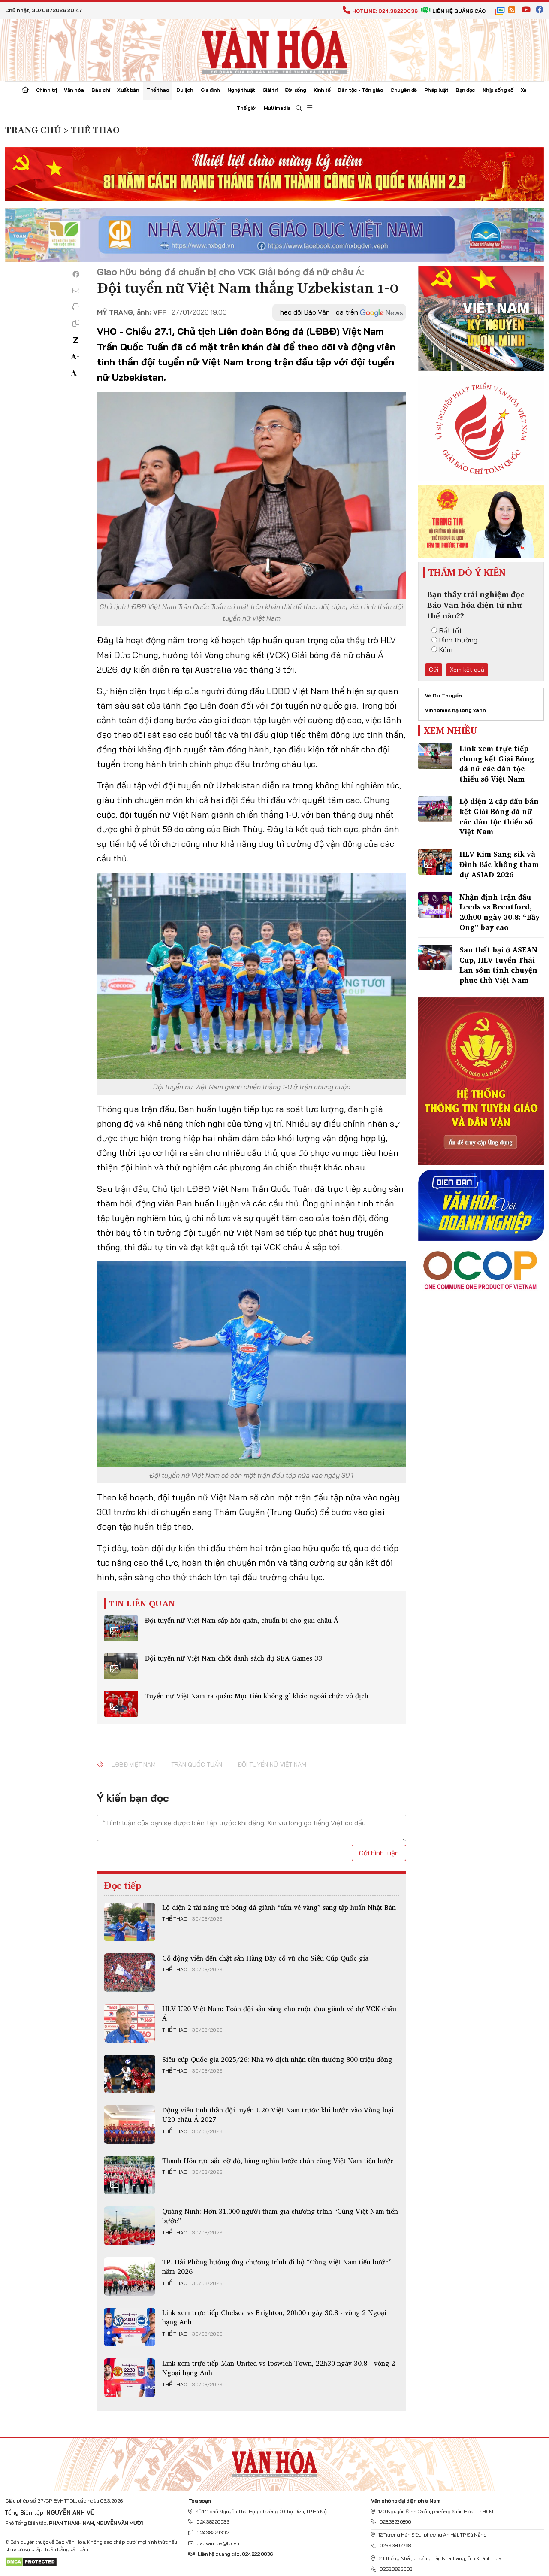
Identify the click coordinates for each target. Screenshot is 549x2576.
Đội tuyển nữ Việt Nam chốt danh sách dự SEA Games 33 (234, 1658)
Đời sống (296, 90)
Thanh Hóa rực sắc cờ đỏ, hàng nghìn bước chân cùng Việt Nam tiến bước (278, 2161)
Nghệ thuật (241, 90)
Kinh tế (322, 90)
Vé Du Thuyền (443, 696)
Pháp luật (436, 90)
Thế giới (247, 108)
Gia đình (210, 90)
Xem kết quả (467, 670)
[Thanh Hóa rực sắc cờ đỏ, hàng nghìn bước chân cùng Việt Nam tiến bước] (130, 2175)
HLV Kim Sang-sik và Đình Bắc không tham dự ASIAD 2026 (499, 864)
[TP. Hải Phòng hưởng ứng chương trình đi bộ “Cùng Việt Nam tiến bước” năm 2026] (130, 2276)
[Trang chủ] (25, 91)
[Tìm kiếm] (299, 108)
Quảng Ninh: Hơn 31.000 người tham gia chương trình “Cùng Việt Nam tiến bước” (280, 2216)
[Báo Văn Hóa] (274, 2461)
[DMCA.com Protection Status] (31, 2561)
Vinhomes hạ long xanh (455, 710)
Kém (446, 649)
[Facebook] (76, 274)
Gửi (434, 670)
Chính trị (47, 90)
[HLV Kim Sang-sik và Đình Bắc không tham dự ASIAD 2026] (435, 862)
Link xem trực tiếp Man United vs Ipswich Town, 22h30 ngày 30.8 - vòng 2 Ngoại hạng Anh (279, 2368)
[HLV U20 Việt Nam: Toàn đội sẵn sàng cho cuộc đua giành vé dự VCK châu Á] (130, 2023)
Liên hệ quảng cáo (459, 11)
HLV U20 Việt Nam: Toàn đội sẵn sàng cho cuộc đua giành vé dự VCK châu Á (279, 2013)
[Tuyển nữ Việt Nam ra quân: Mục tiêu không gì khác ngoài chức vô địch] (121, 1704)
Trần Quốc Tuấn (197, 1764)
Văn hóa (74, 90)
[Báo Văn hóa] (274, 49)
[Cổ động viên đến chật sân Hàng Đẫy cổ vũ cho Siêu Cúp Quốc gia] (130, 1973)
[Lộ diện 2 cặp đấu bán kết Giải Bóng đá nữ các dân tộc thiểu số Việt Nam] (435, 809)
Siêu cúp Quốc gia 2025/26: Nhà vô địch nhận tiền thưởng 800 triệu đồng (277, 2059)
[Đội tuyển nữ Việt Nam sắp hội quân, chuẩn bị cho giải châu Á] (121, 1628)
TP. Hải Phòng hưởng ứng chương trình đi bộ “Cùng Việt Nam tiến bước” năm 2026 (277, 2267)
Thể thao (158, 90)
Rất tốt (451, 630)
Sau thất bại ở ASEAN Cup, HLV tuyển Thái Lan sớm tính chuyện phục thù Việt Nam (498, 965)
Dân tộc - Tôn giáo (360, 90)
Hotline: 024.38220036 (385, 11)
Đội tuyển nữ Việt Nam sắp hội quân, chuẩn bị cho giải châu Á (242, 1620)
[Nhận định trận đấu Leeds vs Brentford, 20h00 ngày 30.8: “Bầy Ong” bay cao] (435, 905)
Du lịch (185, 90)
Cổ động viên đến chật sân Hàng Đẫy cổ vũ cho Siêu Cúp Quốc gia (265, 1958)
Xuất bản (128, 90)
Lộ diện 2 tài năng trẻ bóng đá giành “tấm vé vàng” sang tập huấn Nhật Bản (279, 1907)
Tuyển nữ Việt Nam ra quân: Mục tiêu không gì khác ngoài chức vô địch (257, 1696)
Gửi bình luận (379, 1853)
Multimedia (277, 108)
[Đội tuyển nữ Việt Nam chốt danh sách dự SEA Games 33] (121, 1666)
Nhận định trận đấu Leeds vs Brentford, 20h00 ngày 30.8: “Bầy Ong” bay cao (499, 912)
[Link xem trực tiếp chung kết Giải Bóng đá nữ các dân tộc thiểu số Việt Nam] (435, 756)
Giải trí (270, 90)
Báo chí (101, 90)
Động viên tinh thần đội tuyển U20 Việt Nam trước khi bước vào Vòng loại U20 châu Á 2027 (278, 2115)
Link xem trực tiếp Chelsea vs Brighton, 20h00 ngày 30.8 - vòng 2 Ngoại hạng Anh (274, 2317)
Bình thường (458, 640)
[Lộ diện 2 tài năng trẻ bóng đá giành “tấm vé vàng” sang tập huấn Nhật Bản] (130, 1922)
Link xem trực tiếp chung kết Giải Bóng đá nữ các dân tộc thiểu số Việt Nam (497, 764)
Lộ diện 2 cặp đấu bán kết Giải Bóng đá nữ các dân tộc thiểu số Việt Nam (499, 816)
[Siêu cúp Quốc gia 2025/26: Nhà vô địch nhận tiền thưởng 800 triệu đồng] (130, 2074)
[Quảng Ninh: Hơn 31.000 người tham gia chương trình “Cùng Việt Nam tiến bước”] (130, 2226)
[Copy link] (76, 323)
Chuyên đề (404, 90)
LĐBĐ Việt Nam (134, 1764)
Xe (524, 90)
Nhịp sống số (498, 90)
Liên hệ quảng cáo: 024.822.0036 (235, 2554)
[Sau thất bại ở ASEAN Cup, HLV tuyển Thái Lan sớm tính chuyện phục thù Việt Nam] (435, 958)
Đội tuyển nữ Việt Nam (272, 1764)
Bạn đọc (465, 90)
